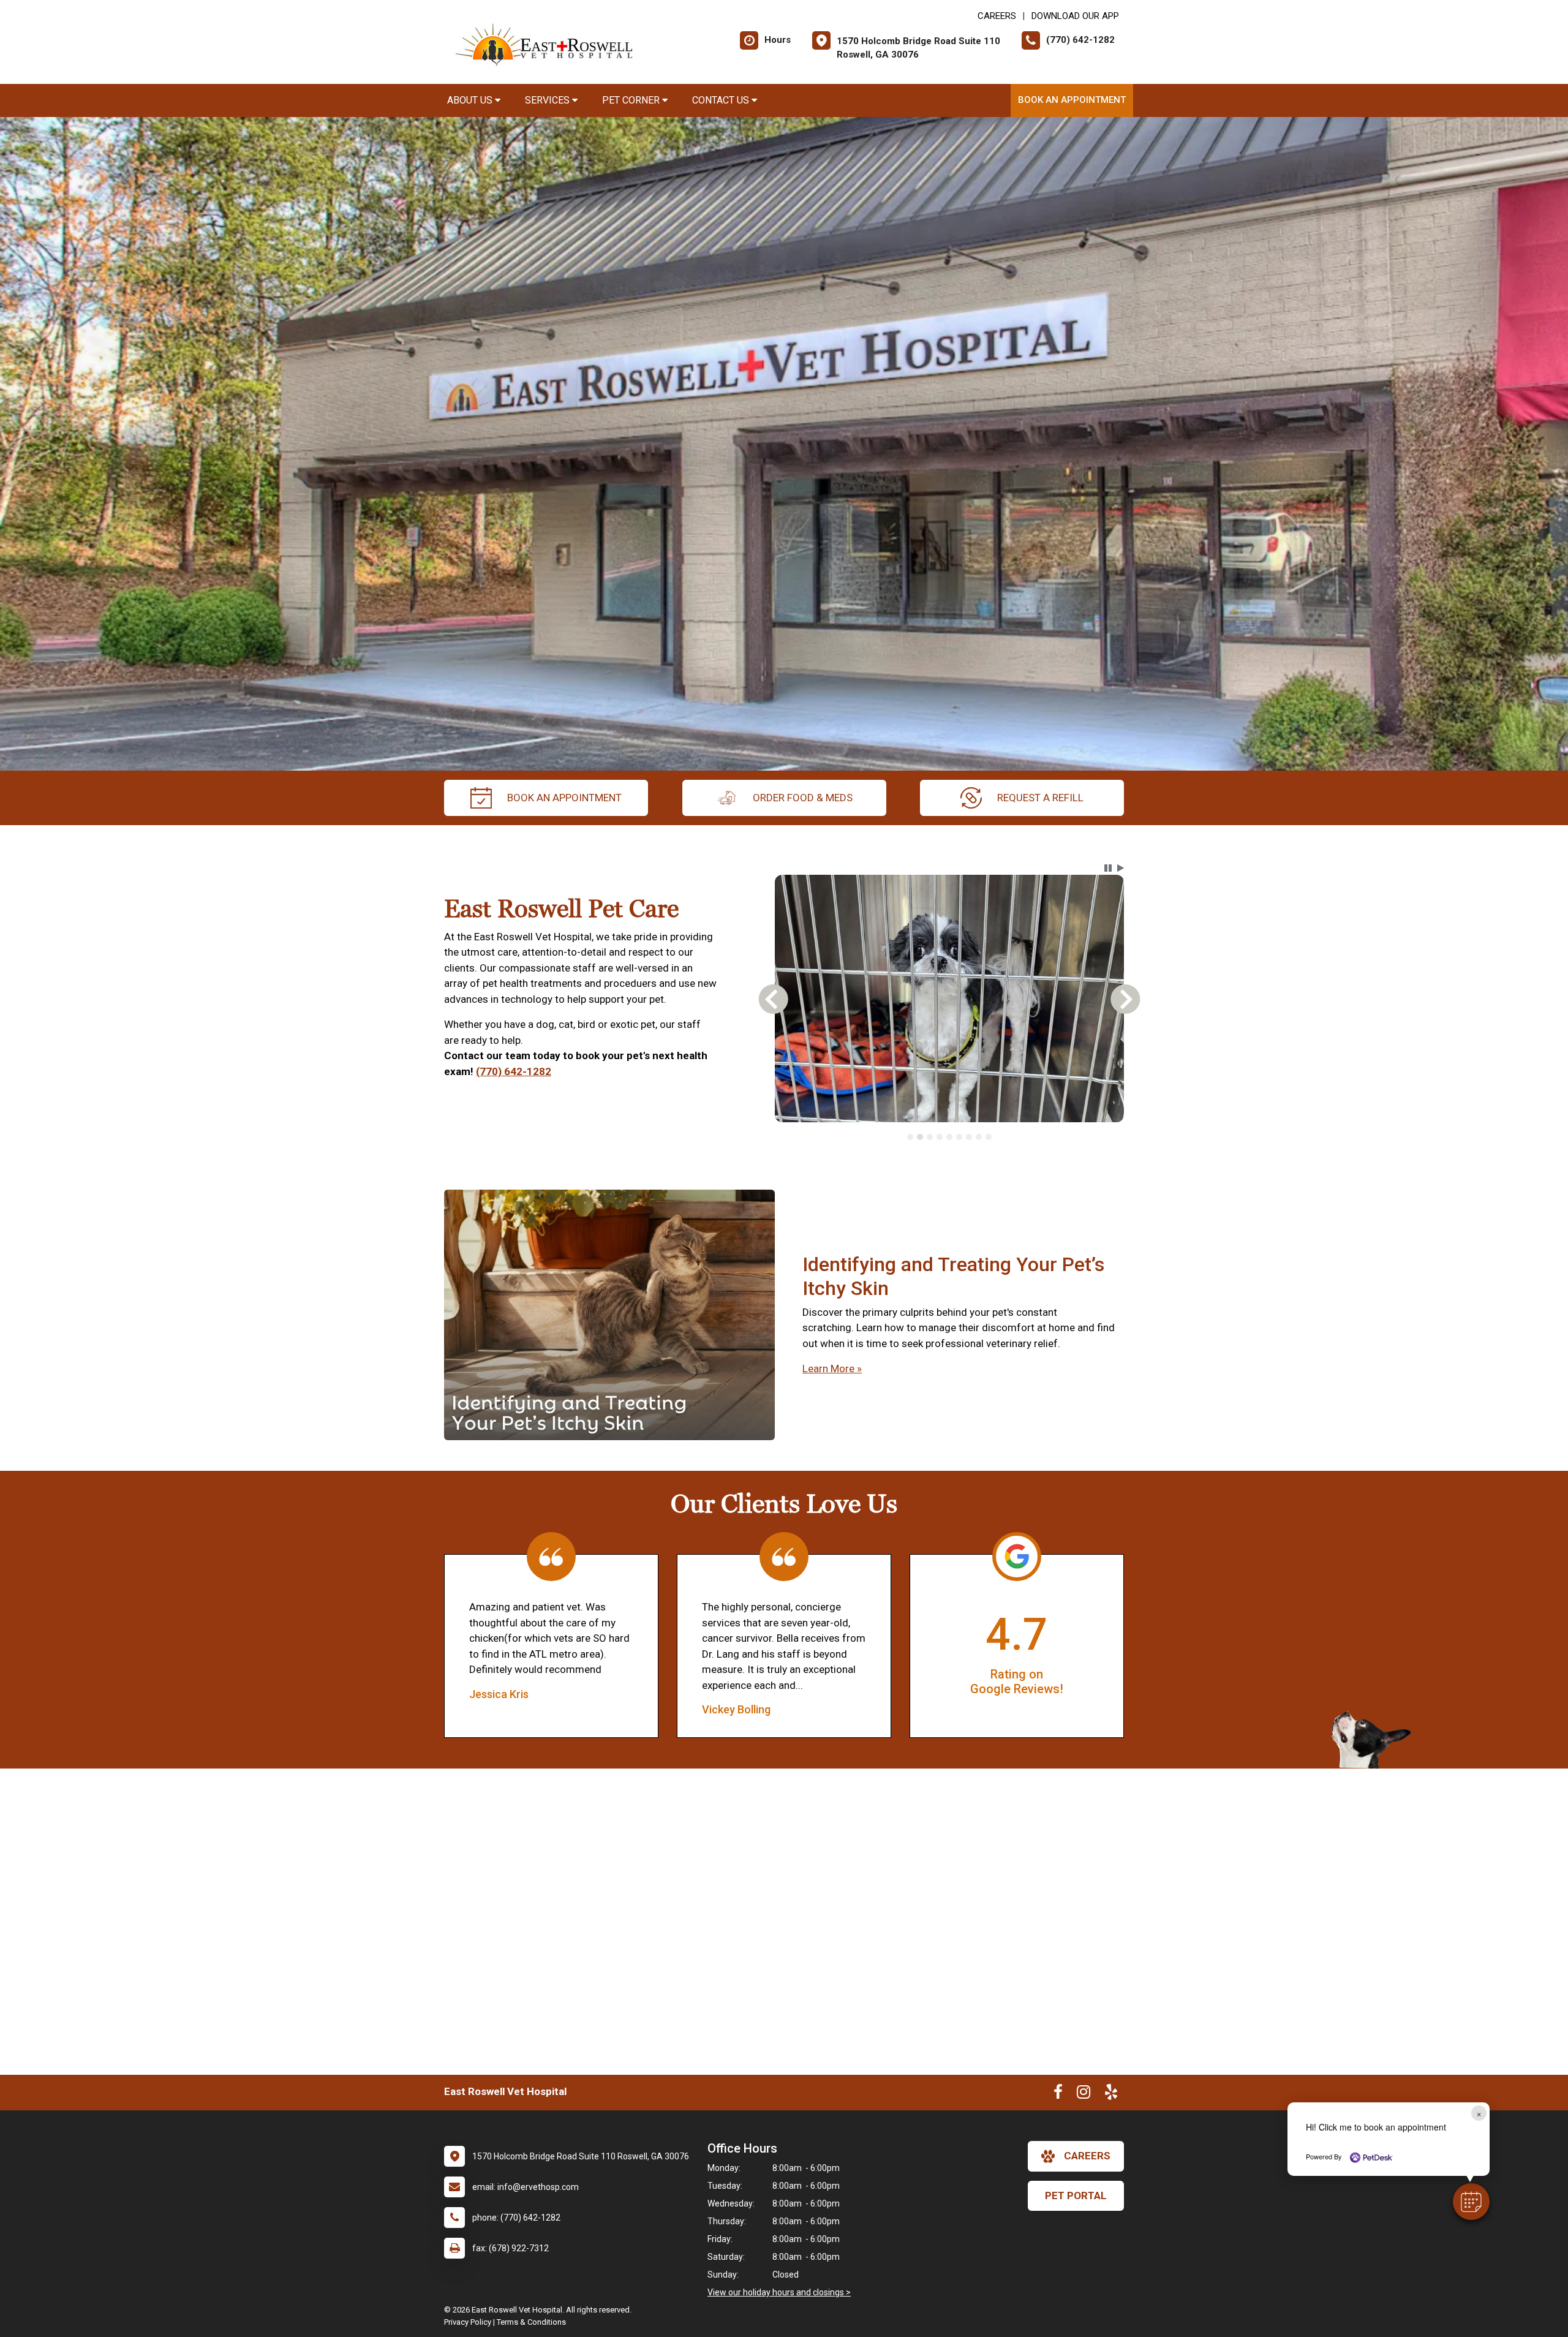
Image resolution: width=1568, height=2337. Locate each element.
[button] (1471, 2202)
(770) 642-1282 (514, 1080)
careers (1087, 2173)
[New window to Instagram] (1084, 2112)
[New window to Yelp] (1111, 2112)
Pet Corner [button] (632, 100)
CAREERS (997, 16)
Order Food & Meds (803, 798)
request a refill (1040, 798)
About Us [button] (471, 100)
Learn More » (832, 1386)
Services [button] (548, 100)
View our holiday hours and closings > (779, 2309)
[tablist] (950, 1154)
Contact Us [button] (722, 100)
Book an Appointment (1072, 100)
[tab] (910, 1154)
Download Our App (1075, 16)
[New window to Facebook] (1058, 2112)
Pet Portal (1076, 2212)
